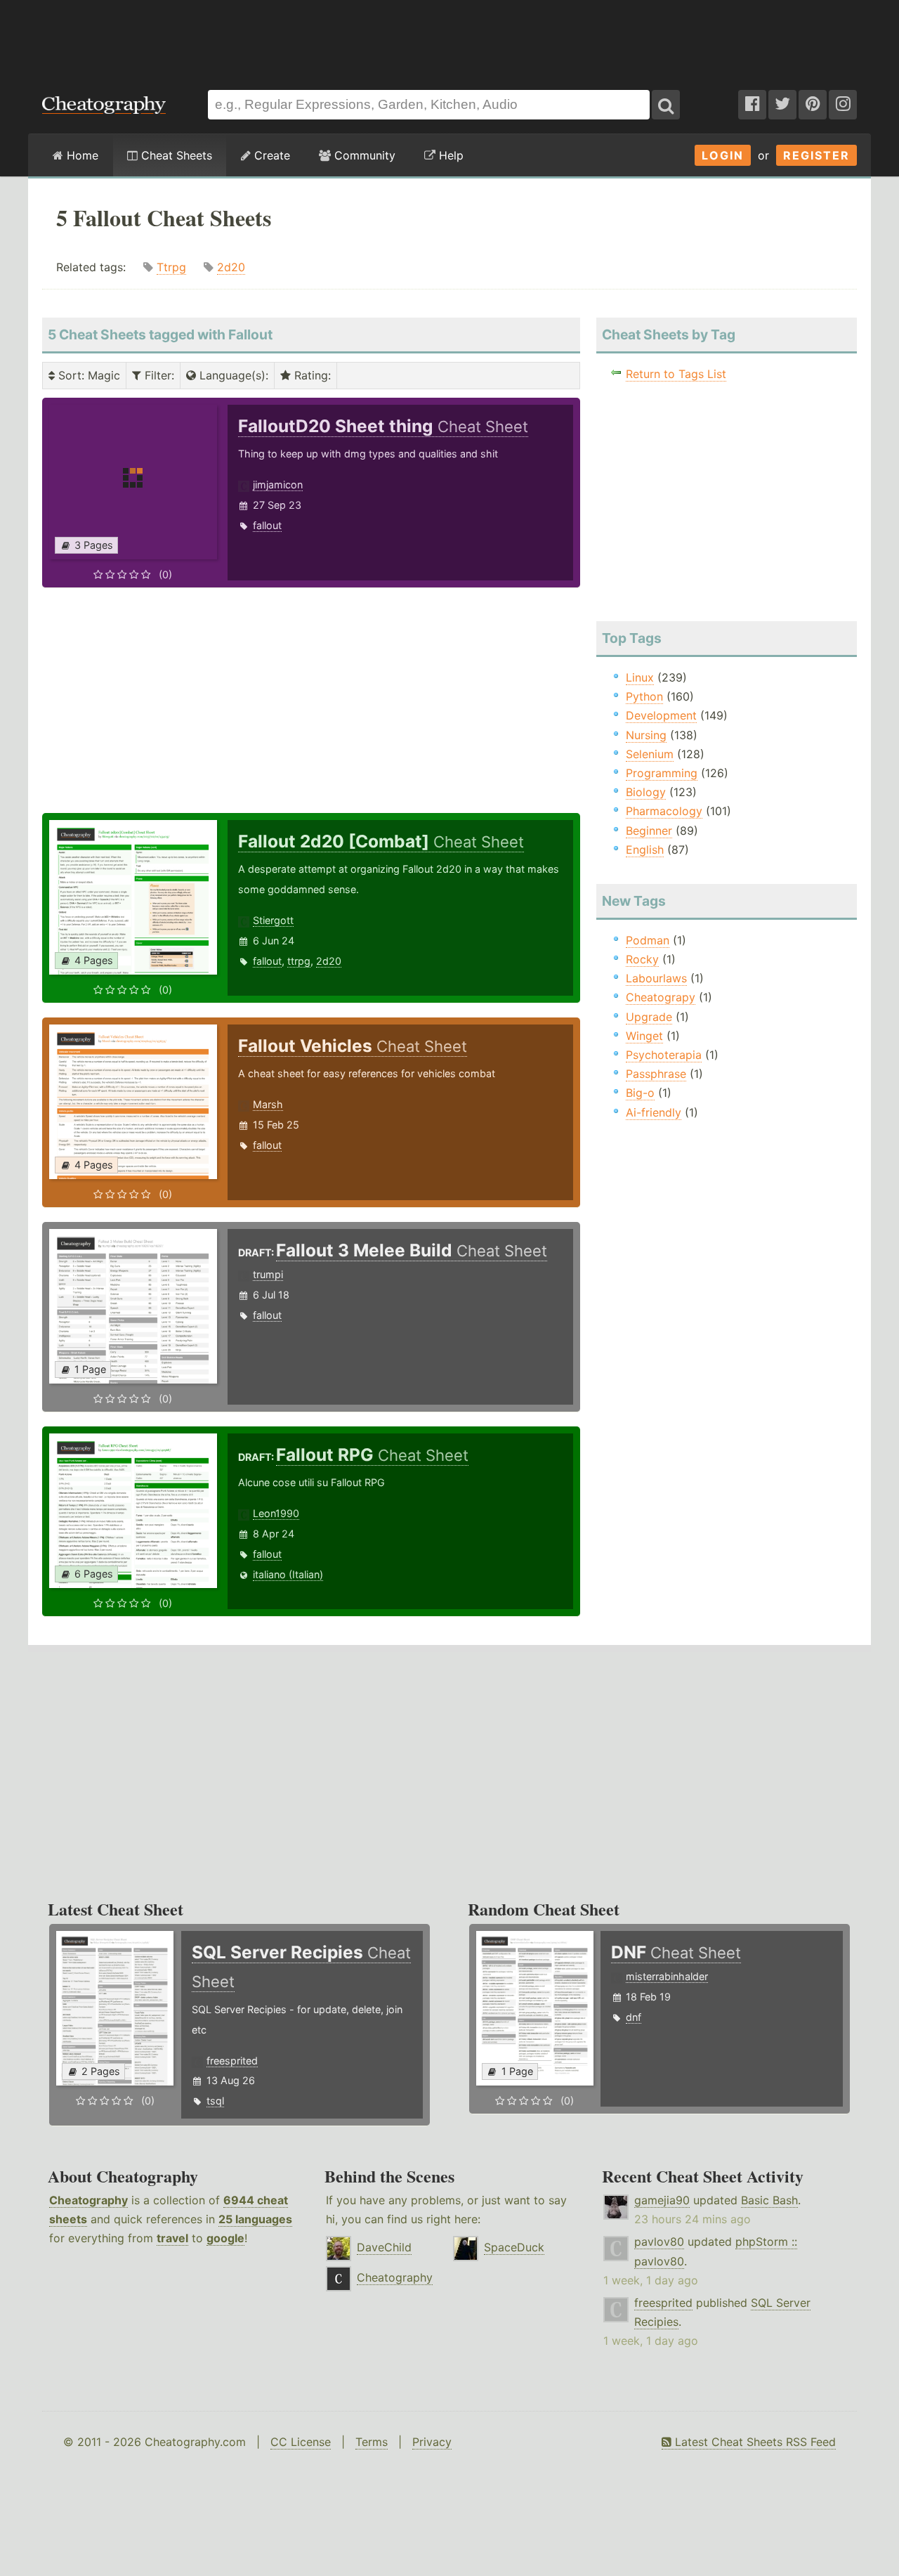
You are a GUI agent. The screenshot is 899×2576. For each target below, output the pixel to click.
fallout (267, 525)
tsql (215, 2101)
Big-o (640, 1093)
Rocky (642, 959)
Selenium (650, 754)
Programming (662, 773)
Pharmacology (664, 811)
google (225, 2238)
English (645, 850)
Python (644, 696)
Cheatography (88, 2200)
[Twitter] (782, 105)
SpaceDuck (514, 2247)
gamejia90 (662, 2200)
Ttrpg (171, 267)
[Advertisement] (449, 38)
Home (81, 155)
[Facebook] (752, 105)
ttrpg (299, 961)
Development (661, 715)
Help (449, 155)
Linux (640, 677)
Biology (646, 792)
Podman (648, 940)
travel (172, 2238)
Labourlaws (656, 978)
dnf (634, 2017)
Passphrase (656, 1074)
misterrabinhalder (667, 1976)
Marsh (268, 1104)
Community (363, 155)
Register (816, 155)
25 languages (255, 2219)
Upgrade (649, 1017)
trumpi (268, 1274)
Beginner (649, 831)
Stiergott (273, 920)
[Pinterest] (813, 105)
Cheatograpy (661, 997)
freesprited (232, 2061)
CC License (301, 2442)
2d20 (231, 267)
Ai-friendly (654, 1112)
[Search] (666, 105)
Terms (372, 2442)
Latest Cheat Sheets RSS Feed (754, 2442)
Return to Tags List (676, 374)
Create (270, 155)
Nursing (646, 735)
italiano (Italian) (288, 1574)
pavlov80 (659, 2242)
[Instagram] (843, 105)
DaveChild (384, 2247)
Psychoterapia (664, 1055)
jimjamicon (278, 484)
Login (723, 155)
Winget (644, 1036)
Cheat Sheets (175, 155)
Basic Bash (769, 2200)
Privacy (432, 2442)
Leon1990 (276, 1513)
